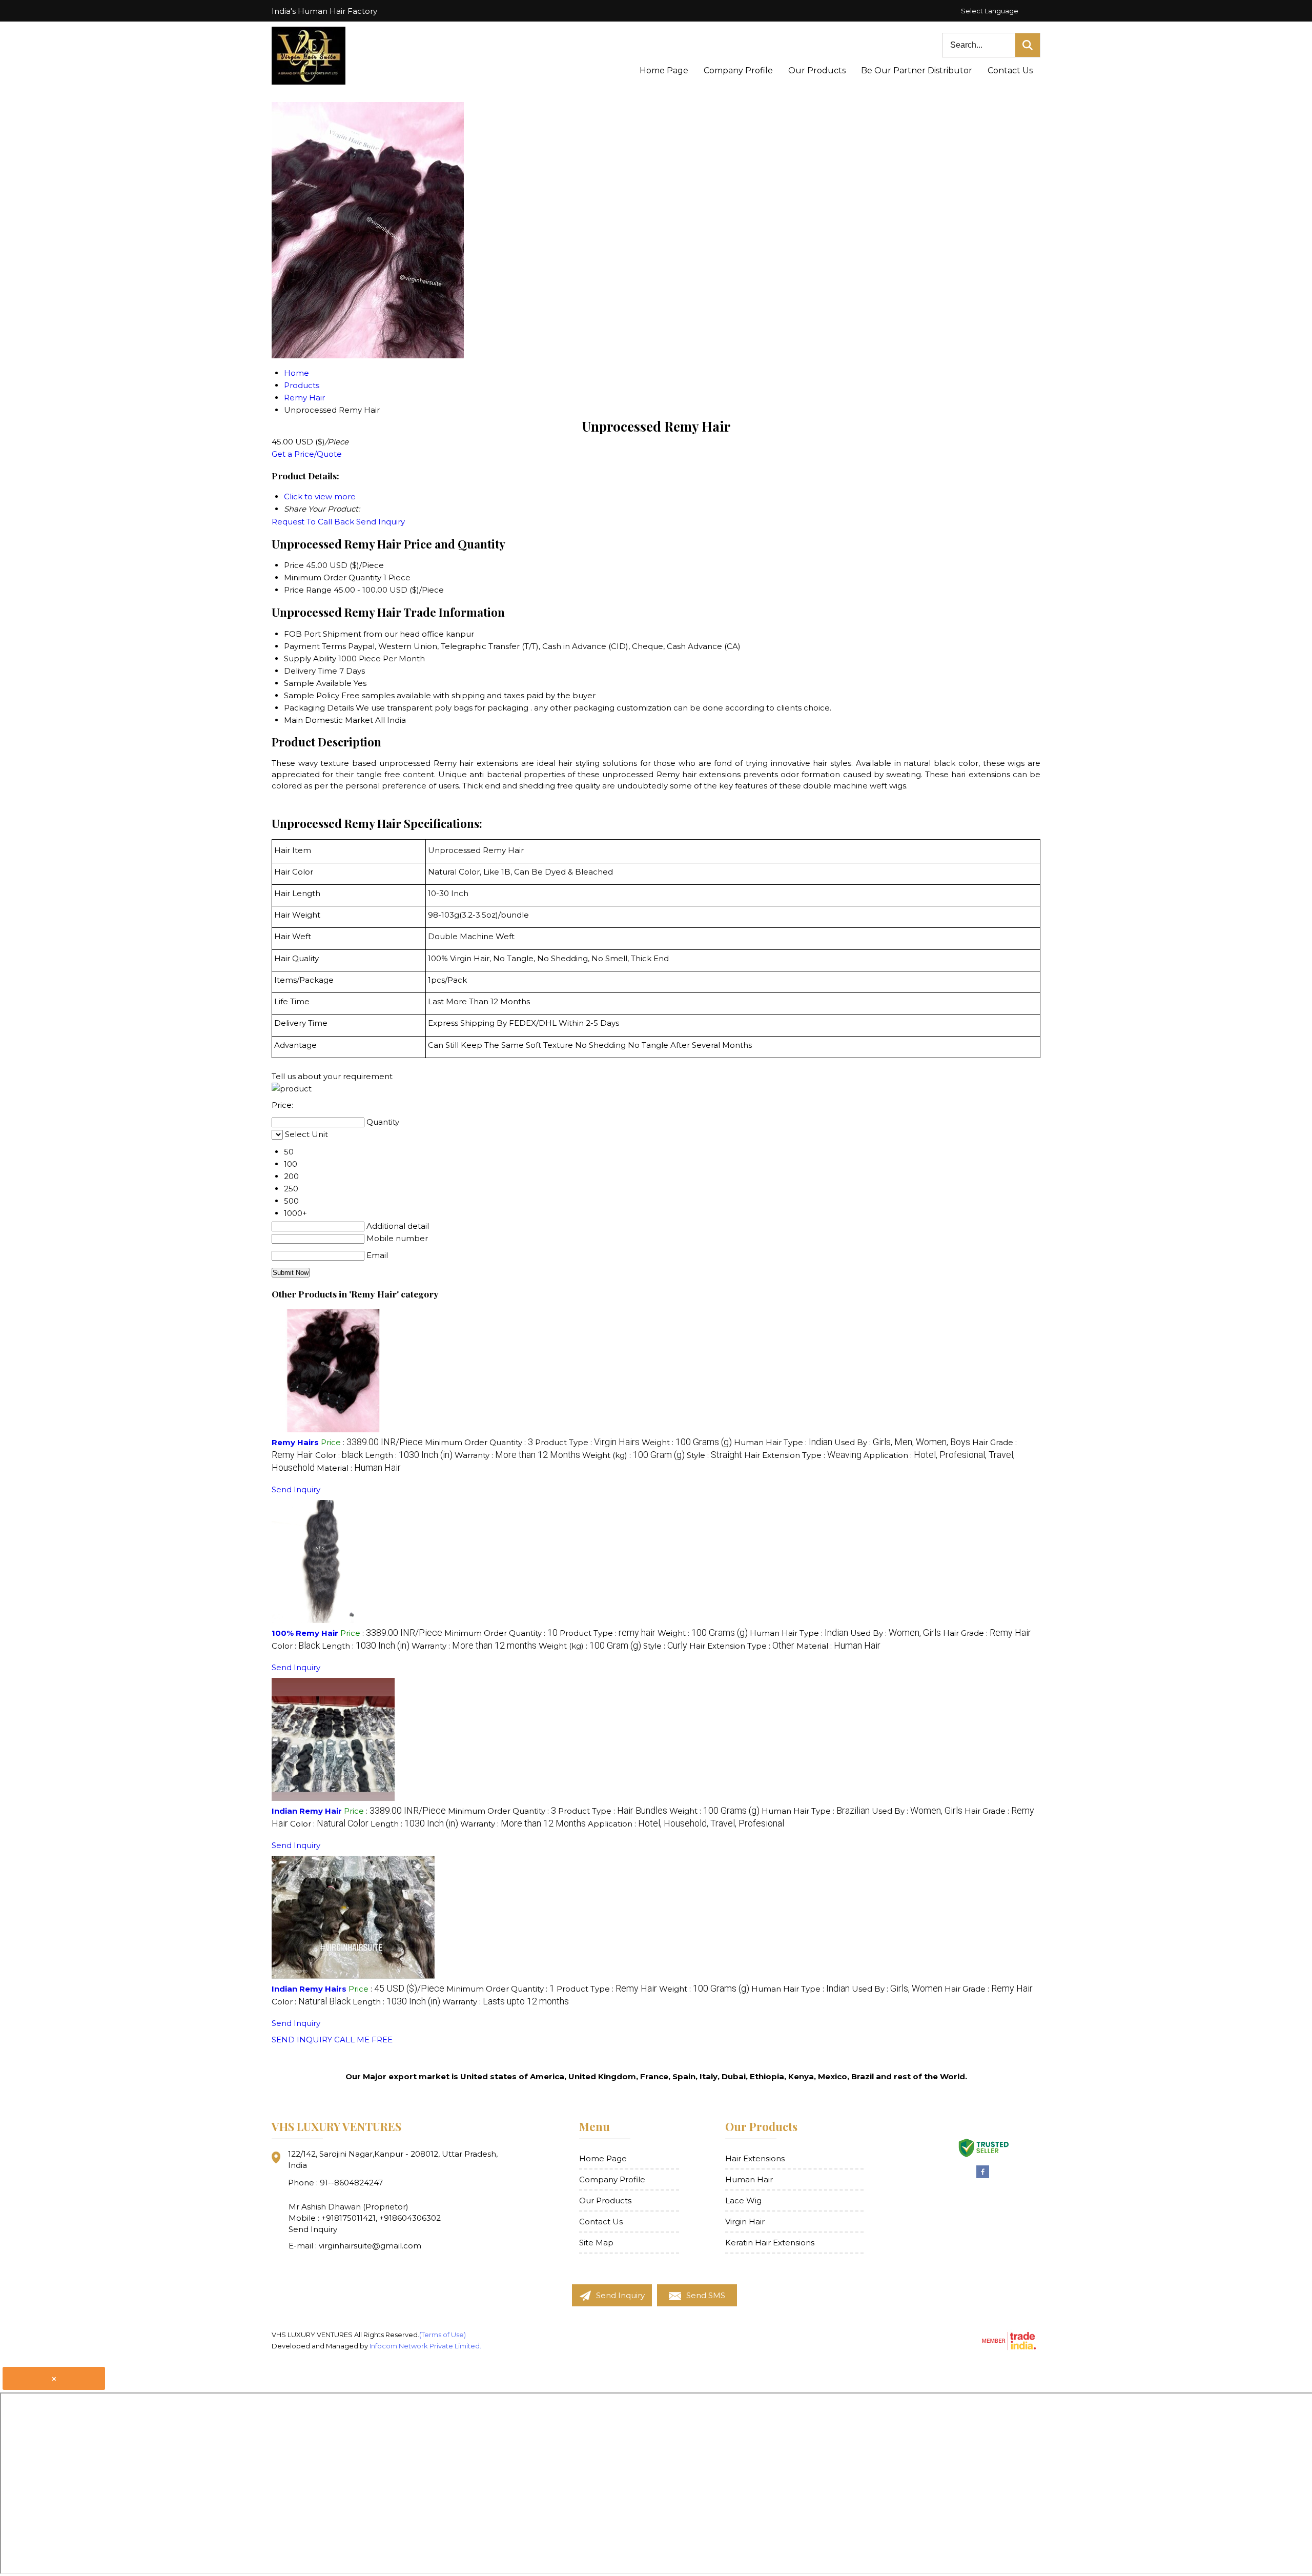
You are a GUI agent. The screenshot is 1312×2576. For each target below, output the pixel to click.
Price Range (308, 590)
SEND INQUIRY (302, 2040)
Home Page (664, 70)
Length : (409, 1455)
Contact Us (1010, 70)
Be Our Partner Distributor (917, 70)
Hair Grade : (987, 1633)
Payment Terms (315, 646)
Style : (714, 1455)
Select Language (990, 11)
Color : (339, 1455)
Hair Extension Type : (803, 1455)
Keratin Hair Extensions (770, 2243)
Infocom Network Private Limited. (425, 2346)
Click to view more (320, 496)
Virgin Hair (745, 2222)
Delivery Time (311, 671)
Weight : (687, 1442)
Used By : (902, 1442)
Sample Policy (312, 695)
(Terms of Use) (443, 2335)
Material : (359, 1468)
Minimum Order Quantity (333, 577)
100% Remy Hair (305, 1633)
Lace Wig (743, 2200)
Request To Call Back (313, 522)
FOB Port (302, 634)
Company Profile (738, 70)
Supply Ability (310, 658)
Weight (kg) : (633, 1455)
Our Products (817, 70)
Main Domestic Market (329, 720)
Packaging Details (319, 708)
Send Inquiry (381, 522)
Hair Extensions (755, 2158)
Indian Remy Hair (307, 1811)
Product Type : (587, 1442)
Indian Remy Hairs (309, 1989)
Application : (686, 1824)
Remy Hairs (295, 1442)
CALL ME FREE (363, 2040)
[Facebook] (983, 2176)
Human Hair (749, 2179)
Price (294, 565)
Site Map (596, 2243)
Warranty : (517, 1455)
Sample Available (318, 683)
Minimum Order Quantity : (479, 1442)
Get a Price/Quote (307, 454)
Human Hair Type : (783, 1442)
